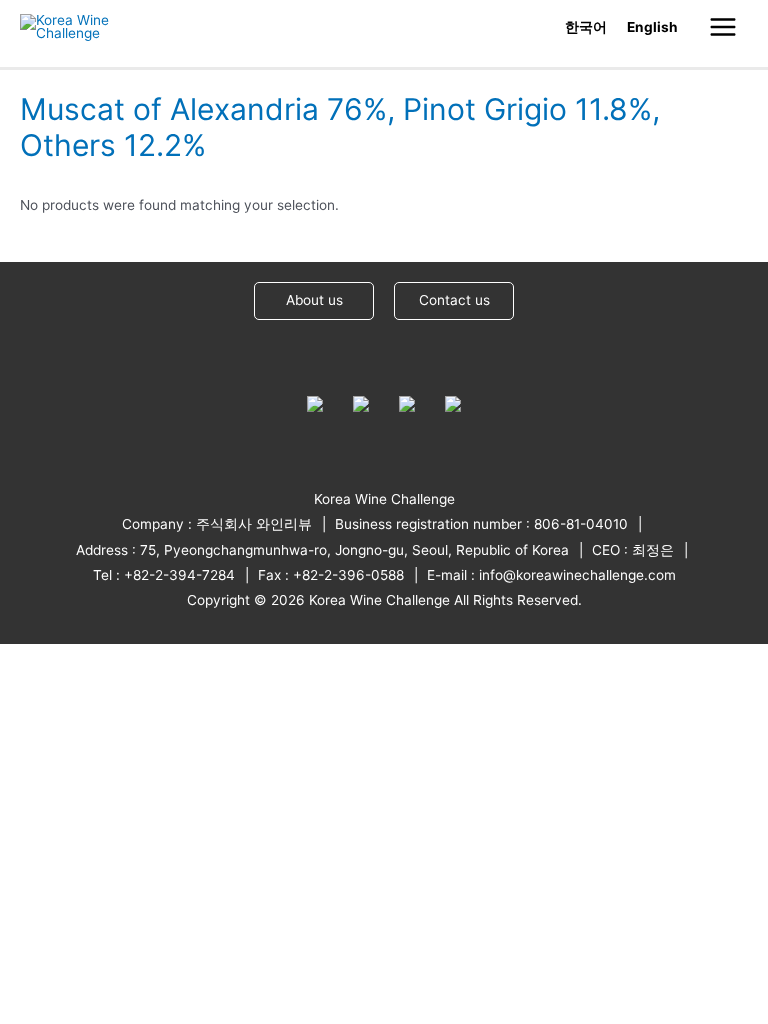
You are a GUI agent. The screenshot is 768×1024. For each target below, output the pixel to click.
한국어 (586, 27)
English (652, 27)
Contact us (454, 300)
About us (314, 300)
